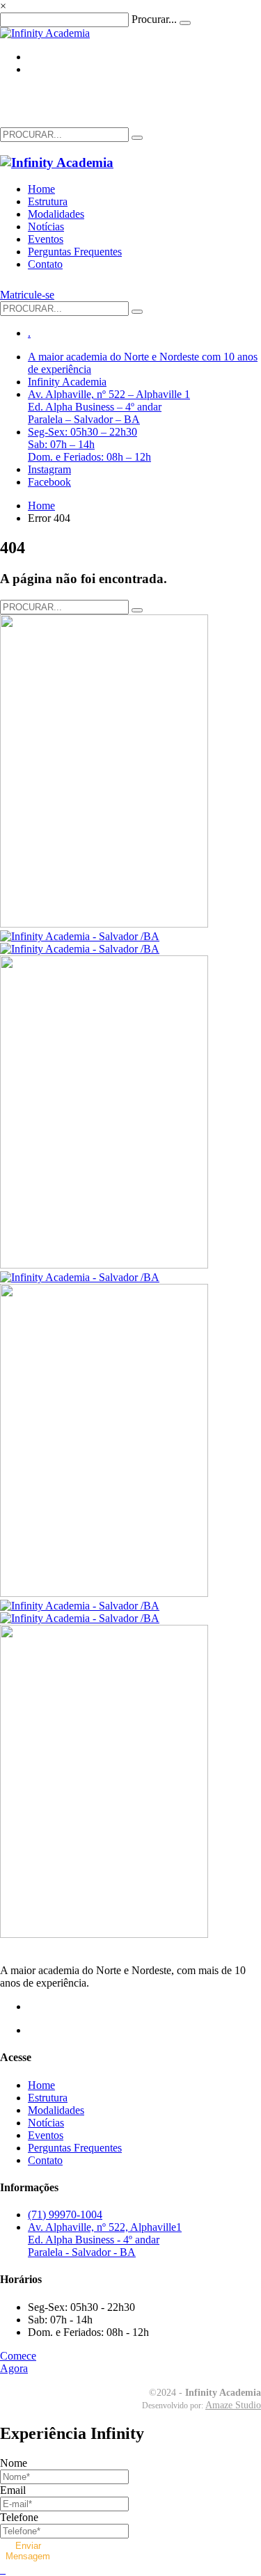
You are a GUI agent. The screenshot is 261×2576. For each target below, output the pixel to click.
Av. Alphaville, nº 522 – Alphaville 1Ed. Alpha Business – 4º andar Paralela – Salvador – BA (109, 407)
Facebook (49, 482)
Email (13, 2490)
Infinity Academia (67, 382)
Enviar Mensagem (28, 2551)
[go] (137, 138)
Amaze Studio (233, 2405)
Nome (14, 2463)
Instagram (49, 469)
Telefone (19, 2517)
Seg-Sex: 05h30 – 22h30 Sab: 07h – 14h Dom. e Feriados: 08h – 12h (89, 444)
